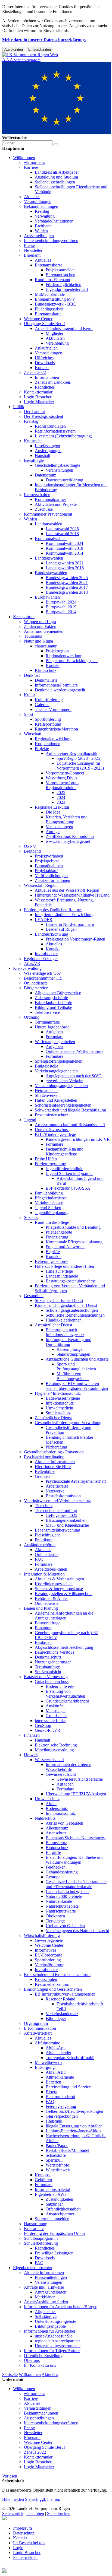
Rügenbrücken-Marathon (56, 729)
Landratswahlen (49, 524)
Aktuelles (32, 197)
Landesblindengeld (62, 1276)
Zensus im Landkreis (53, 382)
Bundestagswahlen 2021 (67, 582)
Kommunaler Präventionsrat (48, 514)
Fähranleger (56, 2018)
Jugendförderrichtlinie (64, 1169)
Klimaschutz (46, 670)
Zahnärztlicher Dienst (53, 1418)
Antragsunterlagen (51, 2292)
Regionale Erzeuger (41, 959)
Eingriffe (53, 1852)
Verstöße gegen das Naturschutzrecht (77, 1931)
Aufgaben (54, 1032)
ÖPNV (30, 846)
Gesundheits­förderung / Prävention (54, 1452)
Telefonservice (47, 1012)
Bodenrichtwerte (60, 1686)
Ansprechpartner (60, 2214)
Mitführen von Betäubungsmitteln (73, 1376)
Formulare (55, 1037)
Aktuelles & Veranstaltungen (59, 1579)
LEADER (44, 919)
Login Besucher (38, 397)
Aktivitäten (55, 338)
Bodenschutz (57, 1808)
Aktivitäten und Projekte (56, 504)
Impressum (22, 2528)
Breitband (43, 226)
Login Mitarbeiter (39, 402)
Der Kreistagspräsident (43, 416)
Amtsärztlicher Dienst (53, 1325)
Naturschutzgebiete (62, 1906)
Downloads (45, 363)
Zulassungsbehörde (51, 998)
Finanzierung (57, 1237)
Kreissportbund (48, 724)
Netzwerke (55, 1491)
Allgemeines (46, 2312)
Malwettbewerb (48, 2062)
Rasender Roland (60, 1999)
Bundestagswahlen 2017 (67, 587)
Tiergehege (55, 1921)
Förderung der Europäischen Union (54, 2233)
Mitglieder (55, 333)
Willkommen (24, 158)
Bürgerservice (36, 988)
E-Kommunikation (40, 2028)
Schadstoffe (56, 2155)
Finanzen (32, 1735)
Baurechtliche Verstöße (55, 1652)
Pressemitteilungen (51, 2277)
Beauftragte (34, 460)
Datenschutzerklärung (64, 480)
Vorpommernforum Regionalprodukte (62, 785)
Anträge (53, 832)
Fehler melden (25, 2557)
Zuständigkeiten (59, 2199)
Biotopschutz (57, 1848)
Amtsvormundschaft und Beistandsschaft (70, 1125)
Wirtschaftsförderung (42, 1935)
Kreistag (42, 211)
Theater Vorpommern (53, 709)
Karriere (31, 167)
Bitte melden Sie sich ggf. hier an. (31, 2499)
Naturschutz (45, 1818)
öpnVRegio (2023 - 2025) (79, 758)
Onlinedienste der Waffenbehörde (74, 1051)
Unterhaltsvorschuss (52, 1130)
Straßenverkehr (48, 1095)
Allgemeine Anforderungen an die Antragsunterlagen (64, 1616)
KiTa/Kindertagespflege (55, 1134)
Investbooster (46, 954)
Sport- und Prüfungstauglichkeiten (76, 1366)
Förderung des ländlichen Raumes (53, 910)
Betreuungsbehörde (52, 1261)
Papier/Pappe (57, 2145)
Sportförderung (48, 719)
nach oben (35, 2513)
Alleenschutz (57, 1828)
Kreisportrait (24, 617)
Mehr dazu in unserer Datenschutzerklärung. (44, 40)
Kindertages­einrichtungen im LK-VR (78, 1139)
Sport (29, 714)
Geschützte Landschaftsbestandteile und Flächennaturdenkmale (76, 1884)
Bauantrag (44, 1628)
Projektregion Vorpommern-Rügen (75, 939)
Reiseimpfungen (71, 1349)
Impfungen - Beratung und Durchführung (69, 1342)
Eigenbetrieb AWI (50, 2194)
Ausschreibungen (39, 236)
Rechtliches (45, 387)
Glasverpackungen (62, 2116)
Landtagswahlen (49, 558)
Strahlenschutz (58, 1413)
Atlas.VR (32, 963)
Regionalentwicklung (64, 656)
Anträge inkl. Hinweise (44, 2287)
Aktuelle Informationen (55, 1462)
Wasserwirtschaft (49, 1760)
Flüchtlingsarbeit (49, 309)
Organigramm (36, 2023)
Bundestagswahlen (51, 573)
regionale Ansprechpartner (57, 2341)
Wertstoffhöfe (57, 2165)
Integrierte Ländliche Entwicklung (64, 915)
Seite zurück (13, 2513)
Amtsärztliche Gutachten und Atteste (77, 1359)
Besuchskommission (63, 1496)
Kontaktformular (38, 392)
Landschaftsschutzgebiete (68, 1891)
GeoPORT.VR (48, 1730)
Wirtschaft (33, 734)
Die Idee (53, 812)
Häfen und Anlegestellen (56, 1100)
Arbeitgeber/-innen (51, 1569)
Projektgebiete (47, 861)
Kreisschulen (46, 1979)
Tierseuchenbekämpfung (56, 1511)
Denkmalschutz (48, 1657)
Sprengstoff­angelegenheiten (59, 1061)
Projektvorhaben (49, 856)
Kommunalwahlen (51, 539)
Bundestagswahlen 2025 (67, 578)
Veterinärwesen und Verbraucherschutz (57, 1501)
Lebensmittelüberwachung (57, 1530)
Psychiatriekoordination (44, 1457)
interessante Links (50, 1721)
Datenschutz (45, 475)
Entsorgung (45, 2067)
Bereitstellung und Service (68, 2087)
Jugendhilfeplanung (52, 1213)
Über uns (32, 2360)
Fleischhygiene (48, 1535)
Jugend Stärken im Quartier (69, 1173)
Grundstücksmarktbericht (67, 1701)
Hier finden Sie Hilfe (53, 1467)
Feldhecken (56, 1867)
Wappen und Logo (40, 622)
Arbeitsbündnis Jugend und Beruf (64, 328)
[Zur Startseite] (30, 55)
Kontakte (54, 1257)
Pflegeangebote (59, 1232)
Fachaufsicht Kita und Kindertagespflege (65, 1152)
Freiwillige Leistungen (54, 2253)
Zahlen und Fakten (40, 626)
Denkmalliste (46, 680)
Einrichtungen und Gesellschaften (53, 1989)
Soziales (31, 1217)
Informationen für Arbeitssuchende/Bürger (60, 2307)
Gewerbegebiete (49, 1940)
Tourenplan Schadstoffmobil (70, 2058)
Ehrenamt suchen (60, 275)
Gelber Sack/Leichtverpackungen (74, 2111)
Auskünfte (55, 1706)
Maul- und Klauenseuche (67, 1525)
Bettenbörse (45, 1471)
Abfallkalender (58, 2053)
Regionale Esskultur (52, 807)
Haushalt (42, 455)
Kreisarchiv (34, 2229)
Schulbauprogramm (41, 2238)
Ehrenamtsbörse (49, 265)
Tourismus (33, 636)
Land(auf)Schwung (52, 934)
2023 (61, 802)
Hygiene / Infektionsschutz (58, 1393)
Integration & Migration (44, 1574)
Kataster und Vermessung (46, 1677)
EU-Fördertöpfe (49, 1955)
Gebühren (43, 2180)
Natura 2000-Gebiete (64, 1896)
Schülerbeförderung (41, 2243)
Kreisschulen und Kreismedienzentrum (57, 1975)
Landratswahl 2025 (62, 529)
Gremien (42, 1476)
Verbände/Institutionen (54, 221)
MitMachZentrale (50, 294)
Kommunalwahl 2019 (64, 548)
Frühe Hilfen (46, 1159)
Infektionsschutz (60, 1403)
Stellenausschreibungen (55, 182)
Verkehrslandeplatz (62, 2014)
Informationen (47, 377)
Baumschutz (56, 1843)
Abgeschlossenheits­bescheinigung (64, 1647)
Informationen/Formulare (56, 685)
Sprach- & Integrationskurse (59, 1589)
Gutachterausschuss (52, 1681)
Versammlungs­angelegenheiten (61, 1086)
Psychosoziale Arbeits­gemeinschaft (76, 1481)
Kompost (43, 2175)
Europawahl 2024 (61, 602)
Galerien (42, 705)
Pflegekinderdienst (51, 1198)
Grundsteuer (56, 1716)
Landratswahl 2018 (62, 534)
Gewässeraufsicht (61, 1774)
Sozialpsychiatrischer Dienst (59, 1300)
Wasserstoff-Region (41, 885)
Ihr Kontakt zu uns (40, 2365)
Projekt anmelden (61, 270)
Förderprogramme (50, 1164)
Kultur (29, 695)
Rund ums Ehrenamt (52, 280)
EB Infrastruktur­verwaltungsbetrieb (65, 1994)
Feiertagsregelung (61, 2106)
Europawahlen (47, 597)
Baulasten (43, 1642)
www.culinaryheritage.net (68, 841)
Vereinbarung (57, 343)
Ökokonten (55, 1916)
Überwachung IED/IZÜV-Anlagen (76, 1794)
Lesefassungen (47, 446)
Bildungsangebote (50, 2326)
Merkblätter (45, 2297)
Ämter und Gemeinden (44, 631)
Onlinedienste (36, 983)
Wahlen (41, 231)
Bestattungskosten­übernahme (71, 1281)
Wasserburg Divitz (62, 778)
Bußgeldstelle (46, 1066)
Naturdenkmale (59, 1901)
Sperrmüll (54, 2160)
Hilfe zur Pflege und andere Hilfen (64, 1266)
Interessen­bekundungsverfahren (51, 241)
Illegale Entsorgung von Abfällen (74, 2126)
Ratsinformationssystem (55, 431)
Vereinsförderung (50, 1965)
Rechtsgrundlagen (50, 426)
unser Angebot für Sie (54, 2336)
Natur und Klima (38, 641)
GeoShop (43, 1725)
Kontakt (42, 368)
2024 (61, 797)
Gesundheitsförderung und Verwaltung (68, 1423)
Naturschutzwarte (61, 1911)
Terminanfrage (47, 1022)
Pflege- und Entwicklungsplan (72, 661)
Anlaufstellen (46, 348)
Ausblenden (14, 50)
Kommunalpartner (50, 499)
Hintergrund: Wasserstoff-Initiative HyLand (72, 895)
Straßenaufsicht (48, 1672)
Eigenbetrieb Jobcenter (33, 2268)
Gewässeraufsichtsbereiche (80, 1779)
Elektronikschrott (60, 2097)
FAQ (39, 1559)
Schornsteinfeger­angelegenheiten (63, 1105)
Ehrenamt (32, 255)
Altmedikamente (60, 2077)
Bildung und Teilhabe (53, 1007)
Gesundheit (34, 1296)
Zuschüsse (44, 509)
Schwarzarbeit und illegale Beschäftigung (70, 1110)
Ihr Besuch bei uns (29, 2543)
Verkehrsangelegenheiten (56, 1071)
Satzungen (55, 2204)
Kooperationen (48, 744)
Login (18, 2548)
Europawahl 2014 (61, 612)
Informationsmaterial (52, 2189)
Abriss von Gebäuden (64, 1823)
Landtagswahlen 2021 (65, 563)
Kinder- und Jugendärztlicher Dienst (66, 1305)
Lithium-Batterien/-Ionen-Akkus (73, 2131)
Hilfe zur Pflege (59, 1271)
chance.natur (46, 646)
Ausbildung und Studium (56, 177)
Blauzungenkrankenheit (66, 1520)
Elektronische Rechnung (56, 1745)
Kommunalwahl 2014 (64, 553)
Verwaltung (45, 216)
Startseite (10, 2375)
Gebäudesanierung (62, 1872)
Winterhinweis (58, 2170)
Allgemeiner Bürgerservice (58, 993)
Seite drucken (59, 2513)
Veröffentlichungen (51, 876)
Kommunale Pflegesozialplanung (74, 1242)
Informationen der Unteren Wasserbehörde (69, 1767)
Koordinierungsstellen (54, 1584)
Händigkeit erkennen (64, 1320)
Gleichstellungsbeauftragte (57, 465)
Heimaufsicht (46, 1090)
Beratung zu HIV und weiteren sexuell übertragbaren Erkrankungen (77, 1386)
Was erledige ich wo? (42, 973)
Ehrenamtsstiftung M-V (55, 299)
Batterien (53, 2082)
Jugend (30, 1120)
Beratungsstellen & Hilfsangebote (64, 1594)
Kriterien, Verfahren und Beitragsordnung (67, 819)
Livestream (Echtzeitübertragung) (63, 436)
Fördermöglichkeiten (63, 285)
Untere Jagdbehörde (52, 1027)
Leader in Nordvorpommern (70, 924)
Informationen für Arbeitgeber (50, 2331)
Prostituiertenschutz (52, 1115)
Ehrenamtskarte (48, 314)
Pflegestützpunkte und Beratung (73, 1227)
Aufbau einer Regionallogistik (71, 753)
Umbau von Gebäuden (65, 1926)
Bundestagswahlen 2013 (67, 592)
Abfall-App (56, 2048)
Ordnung (32, 1017)
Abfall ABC (56, 2072)
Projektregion (57, 651)
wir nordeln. (34, 162)
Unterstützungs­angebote (55, 2321)
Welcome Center (38, 319)
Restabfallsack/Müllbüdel (67, 2150)
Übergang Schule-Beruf (44, 324)
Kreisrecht (33, 441)
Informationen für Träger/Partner (52, 2351)
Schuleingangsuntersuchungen (72, 1310)
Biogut (52, 2092)
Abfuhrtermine (47, 2043)
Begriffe (53, 1252)
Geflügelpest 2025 (61, 1515)
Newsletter (33, 250)
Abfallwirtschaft (38, 2033)
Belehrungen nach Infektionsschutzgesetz (65, 1332)
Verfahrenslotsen (49, 1203)
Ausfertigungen (48, 451)
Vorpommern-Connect (65, 773)
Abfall (51, 1804)
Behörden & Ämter (51, 1598)
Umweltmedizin (59, 1408)
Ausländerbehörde (40, 1545)
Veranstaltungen (38, 201)
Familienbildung (49, 1193)
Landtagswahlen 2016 (65, 568)
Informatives (46, 1950)
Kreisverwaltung (27, 968)
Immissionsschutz (61, 1813)
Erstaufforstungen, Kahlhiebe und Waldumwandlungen (75, 1860)
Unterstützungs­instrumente (58, 2346)
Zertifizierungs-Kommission (70, 836)
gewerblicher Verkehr (64, 1081)
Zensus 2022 (35, 372)
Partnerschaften (37, 495)
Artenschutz (56, 1833)
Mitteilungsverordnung (54, 1750)
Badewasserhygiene (63, 1398)
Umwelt (31, 1755)
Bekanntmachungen (41, 206)
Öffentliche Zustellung (43, 2356)
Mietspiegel (56, 1711)
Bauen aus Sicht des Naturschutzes (76, 1838)
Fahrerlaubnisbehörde (53, 1003)
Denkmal (32, 675)
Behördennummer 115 (43, 978)
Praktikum (44, 1540)
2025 (61, 793)
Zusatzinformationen (52, 880)
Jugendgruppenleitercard (67, 289)
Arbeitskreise (57, 1486)
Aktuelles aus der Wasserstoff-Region (67, 890)
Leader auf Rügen (61, 929)
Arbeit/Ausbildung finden (46, 2302)
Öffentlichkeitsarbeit (63, 2209)
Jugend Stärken (48, 1208)
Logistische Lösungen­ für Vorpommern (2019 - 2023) (80, 766)
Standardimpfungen (73, 1354)
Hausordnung (36, 2224)
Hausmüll (54, 2121)
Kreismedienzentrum (53, 1984)
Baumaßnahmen (49, 866)
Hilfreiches (44, 358)
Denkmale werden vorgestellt (60, 690)
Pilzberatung (56, 1447)
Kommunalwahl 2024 (64, 543)
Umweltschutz (47, 1799)
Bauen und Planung (41, 1608)
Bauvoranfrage (48, 1623)
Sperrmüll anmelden (52, 2219)
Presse (29, 245)
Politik (19, 407)
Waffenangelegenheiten (55, 1042)
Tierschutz (44, 1506)
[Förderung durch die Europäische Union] (57, 133)
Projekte (42, 749)
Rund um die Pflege (52, 1222)
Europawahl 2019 (61, 607)
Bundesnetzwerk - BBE (55, 304)
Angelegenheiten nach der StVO (74, 1076)
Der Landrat (34, 412)
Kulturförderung (49, 700)
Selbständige (46, 2316)
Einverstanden (40, 50)
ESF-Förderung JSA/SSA (68, 1188)
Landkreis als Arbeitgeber (57, 172)
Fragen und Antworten (65, 1247)
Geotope (53, 1877)
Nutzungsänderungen (53, 1662)
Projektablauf (46, 871)
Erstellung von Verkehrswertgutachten (65, 1694)
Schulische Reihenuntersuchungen (75, 1315)
